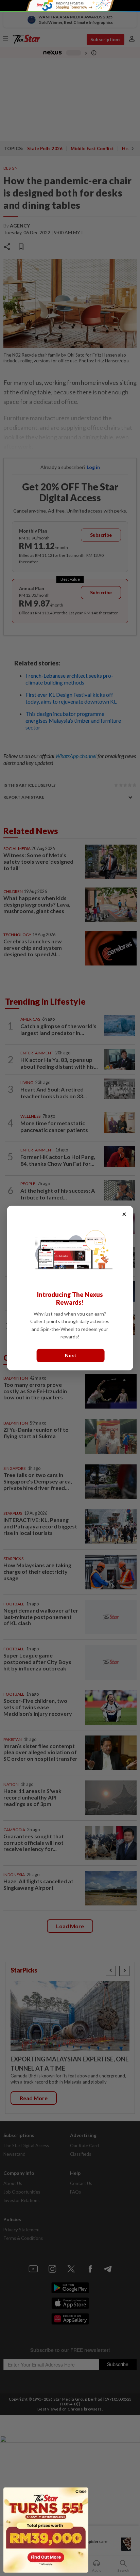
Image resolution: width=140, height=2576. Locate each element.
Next (71, 1355)
